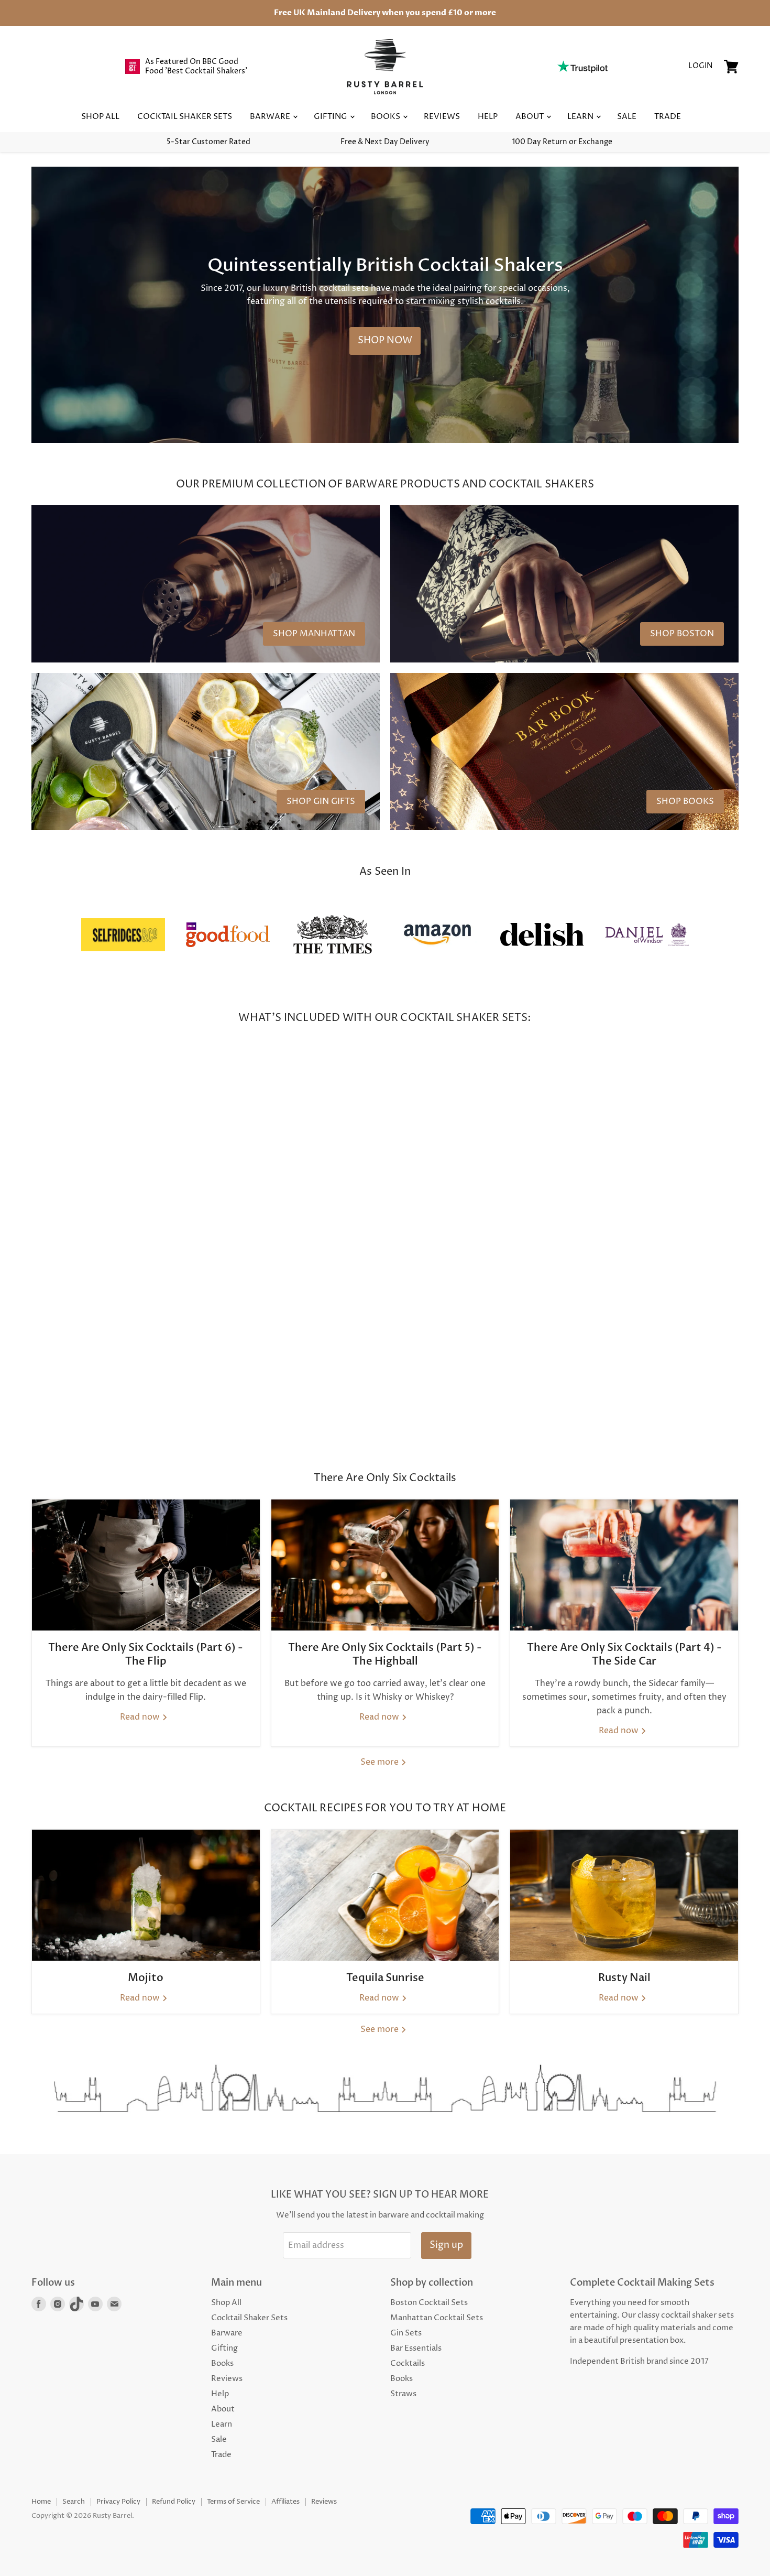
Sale (627, 117)
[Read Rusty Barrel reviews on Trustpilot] (582, 67)
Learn (581, 117)
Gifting (331, 117)
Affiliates (285, 2502)
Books (386, 117)
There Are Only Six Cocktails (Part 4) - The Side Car (624, 1654)
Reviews (442, 117)
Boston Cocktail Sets (429, 2303)
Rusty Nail (624, 1978)
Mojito (146, 1978)
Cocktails (408, 2363)
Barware (271, 117)
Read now (141, 1717)
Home (41, 2502)
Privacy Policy (118, 2502)
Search (74, 2502)
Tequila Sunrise (385, 1978)
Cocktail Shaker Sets (185, 117)
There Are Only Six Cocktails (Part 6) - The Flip (146, 1654)
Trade (668, 117)
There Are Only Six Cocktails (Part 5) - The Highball (385, 1654)
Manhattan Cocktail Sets (437, 2318)
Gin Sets (406, 2333)
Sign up (446, 2245)
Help (488, 117)
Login (700, 66)
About (530, 117)
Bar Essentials (416, 2348)
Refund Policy (174, 2502)
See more (381, 1762)
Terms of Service (233, 2502)
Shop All (100, 117)
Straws (403, 2394)
